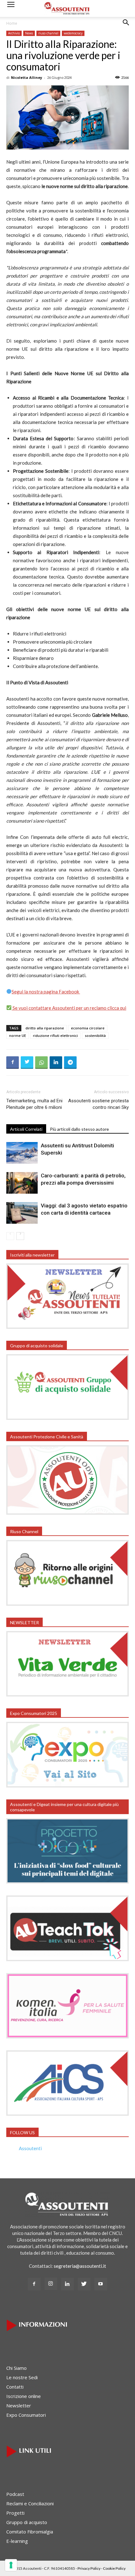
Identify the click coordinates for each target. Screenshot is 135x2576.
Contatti (15, 2387)
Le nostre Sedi (22, 2377)
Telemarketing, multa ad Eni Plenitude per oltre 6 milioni (34, 1104)
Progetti (15, 2513)
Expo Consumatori (26, 2415)
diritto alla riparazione (45, 1028)
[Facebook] (34, 2284)
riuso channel (48, 33)
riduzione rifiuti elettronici (55, 1036)
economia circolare (88, 1028)
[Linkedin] (67, 2284)
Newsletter (19, 2405)
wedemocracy (73, 33)
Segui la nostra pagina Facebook (46, 992)
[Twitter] (84, 2284)
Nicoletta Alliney (27, 77)
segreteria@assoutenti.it (80, 2266)
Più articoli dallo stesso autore (79, 1129)
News (29, 33)
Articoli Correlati (26, 1129)
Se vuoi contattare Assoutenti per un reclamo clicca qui (69, 1008)
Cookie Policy (114, 2568)
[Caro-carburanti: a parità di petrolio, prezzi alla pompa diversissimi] (22, 1183)
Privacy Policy (89, 2568)
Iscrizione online (24, 2396)
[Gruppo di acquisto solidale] (67, 1418)
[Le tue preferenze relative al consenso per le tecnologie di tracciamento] (11, 2565)
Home (12, 23)
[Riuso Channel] (67, 1604)
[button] (126, 27)
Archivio (14, 33)
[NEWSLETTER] (67, 1695)
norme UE (18, 1036)
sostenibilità (95, 1036)
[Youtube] (101, 2284)
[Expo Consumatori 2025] (67, 1786)
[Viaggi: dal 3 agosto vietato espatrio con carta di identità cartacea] (22, 1213)
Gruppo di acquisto (27, 2522)
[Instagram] (51, 2284)
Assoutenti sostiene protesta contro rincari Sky (98, 1104)
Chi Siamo (16, 2368)
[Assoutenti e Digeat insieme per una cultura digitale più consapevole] (67, 1882)
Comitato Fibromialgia (30, 2532)
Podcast (15, 2494)
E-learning (17, 2541)
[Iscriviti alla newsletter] (67, 1327)
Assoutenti (30, 2148)
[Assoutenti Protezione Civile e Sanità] (67, 1513)
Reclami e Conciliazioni (30, 2503)
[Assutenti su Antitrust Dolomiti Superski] (22, 1153)
